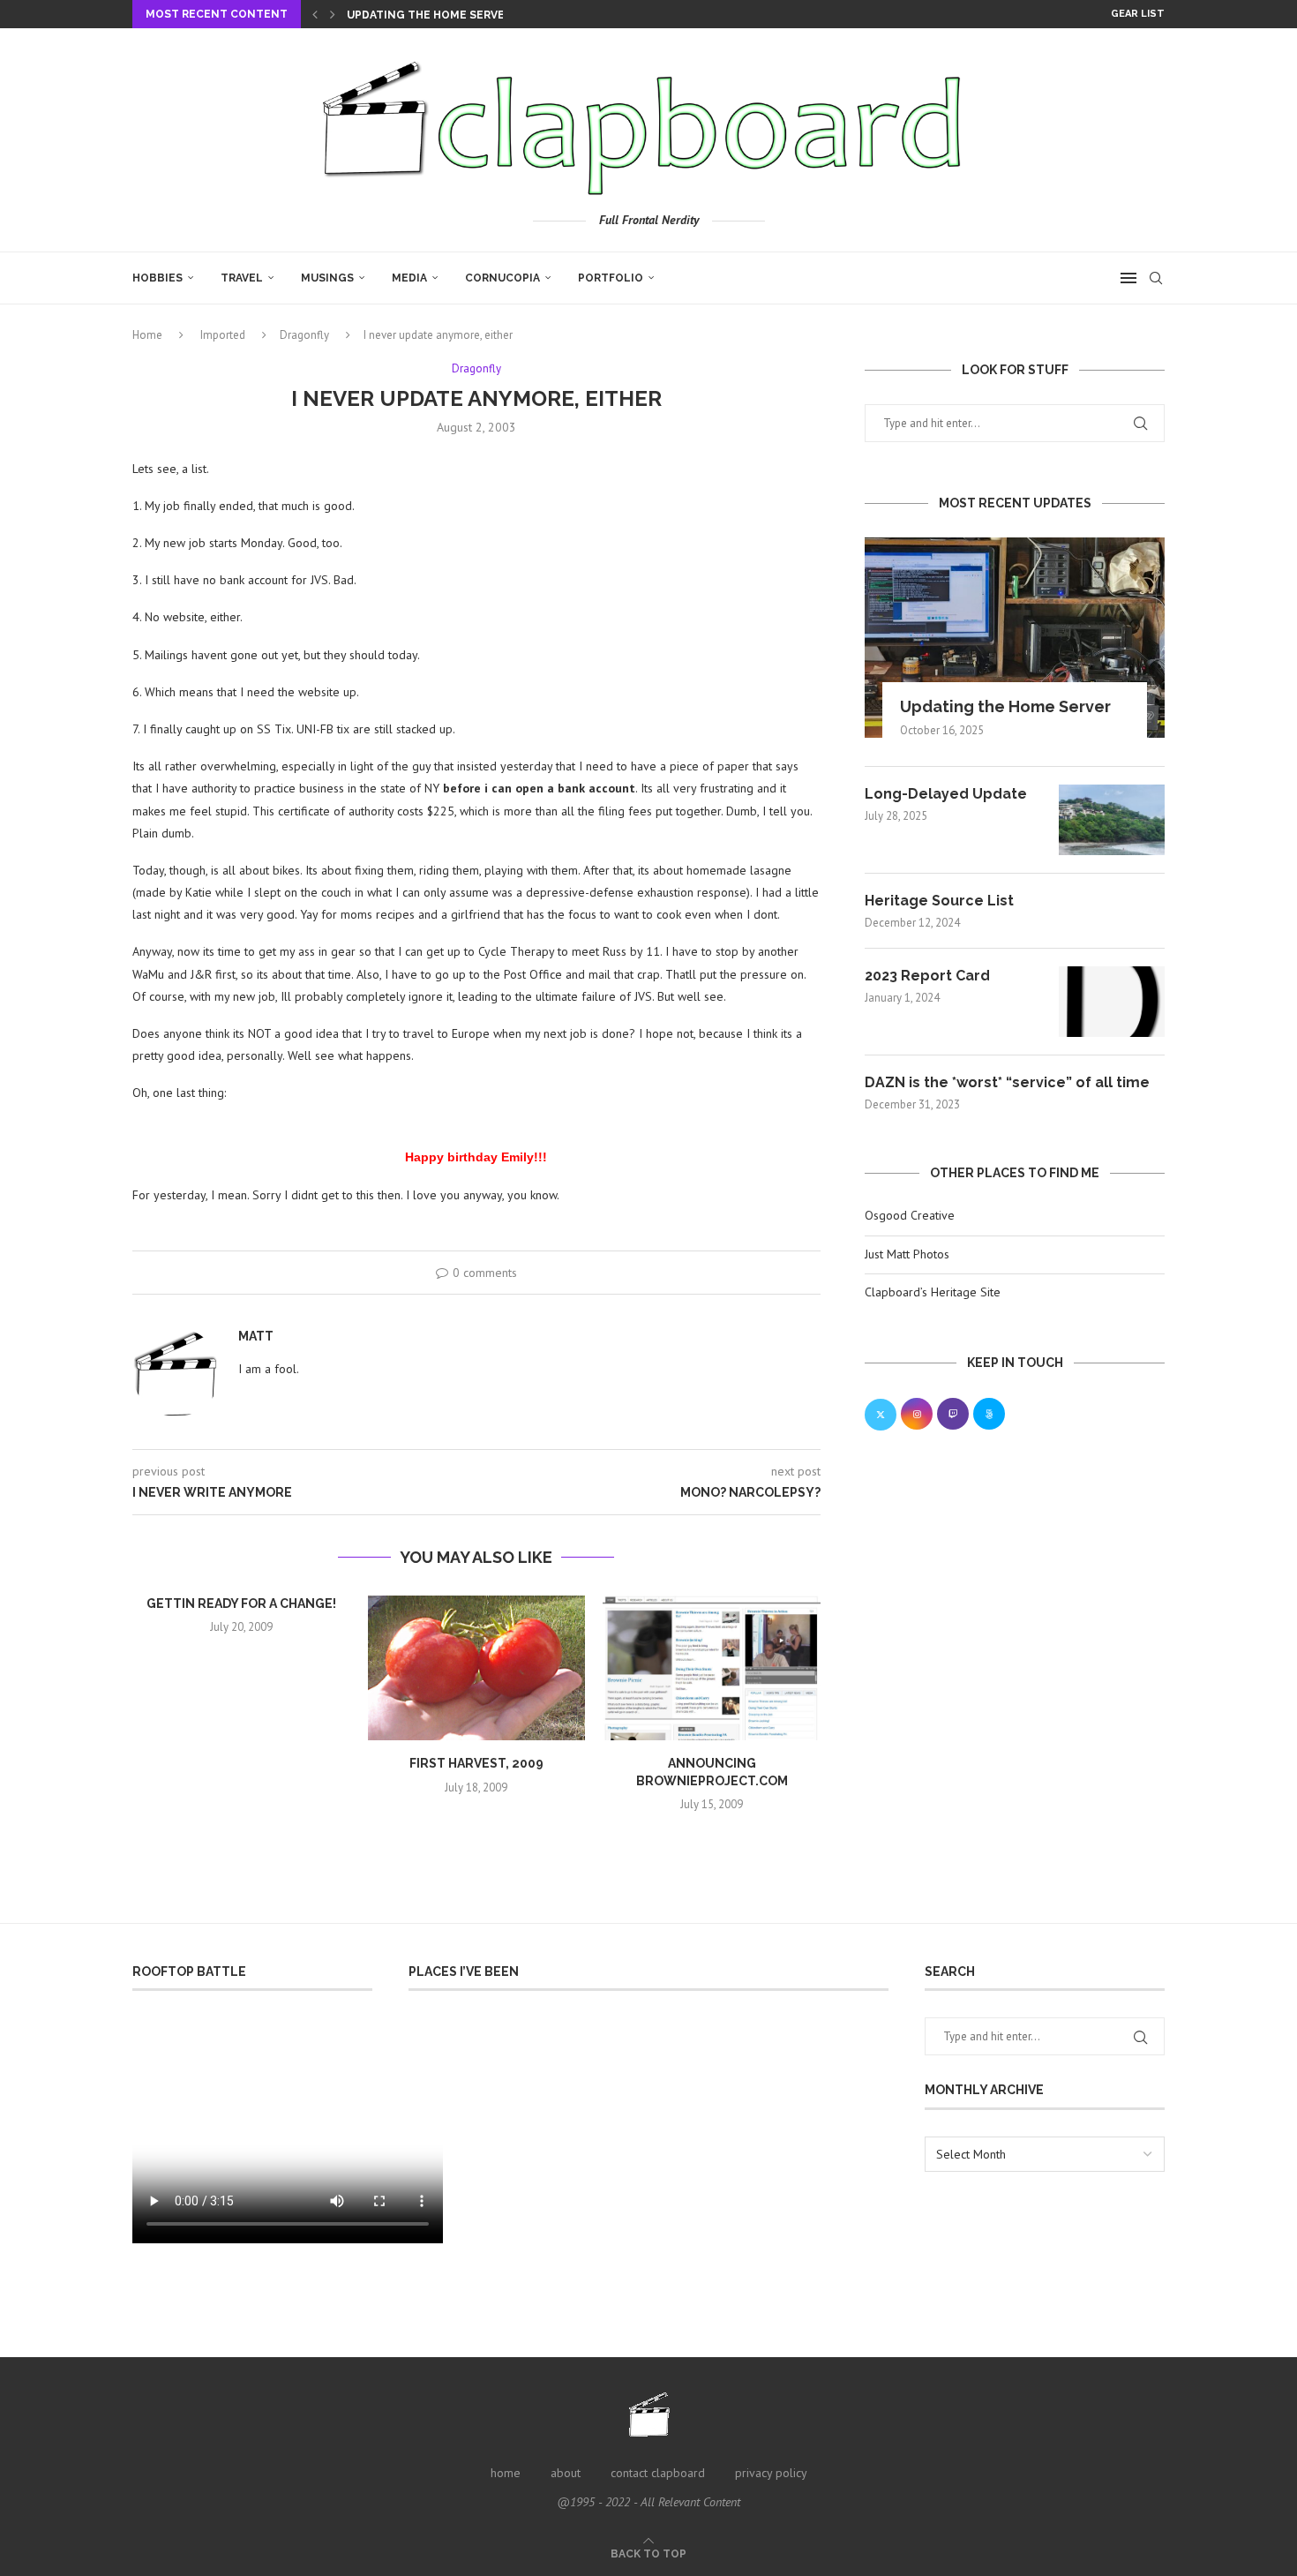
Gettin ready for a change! (241, 1603)
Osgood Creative (910, 1215)
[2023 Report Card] (1112, 1002)
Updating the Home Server (429, 15)
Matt (256, 1336)
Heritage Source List (939, 901)
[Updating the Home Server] (1015, 638)
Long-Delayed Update (946, 794)
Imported (223, 335)
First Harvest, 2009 (476, 1763)
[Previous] (315, 14)
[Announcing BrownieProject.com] (712, 1668)
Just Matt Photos (907, 1254)
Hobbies (157, 278)
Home (147, 335)
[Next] (333, 14)
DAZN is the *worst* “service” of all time (1007, 1082)
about (566, 2473)
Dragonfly (304, 335)
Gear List (1138, 14)
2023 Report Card (927, 976)
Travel (242, 278)
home (506, 2473)
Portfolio (611, 278)
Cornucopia (502, 278)
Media (409, 278)
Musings (327, 278)
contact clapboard (658, 2473)
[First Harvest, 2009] (477, 1668)
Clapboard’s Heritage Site (933, 1292)
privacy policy (771, 2473)
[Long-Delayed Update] (1112, 820)
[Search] (1156, 278)
